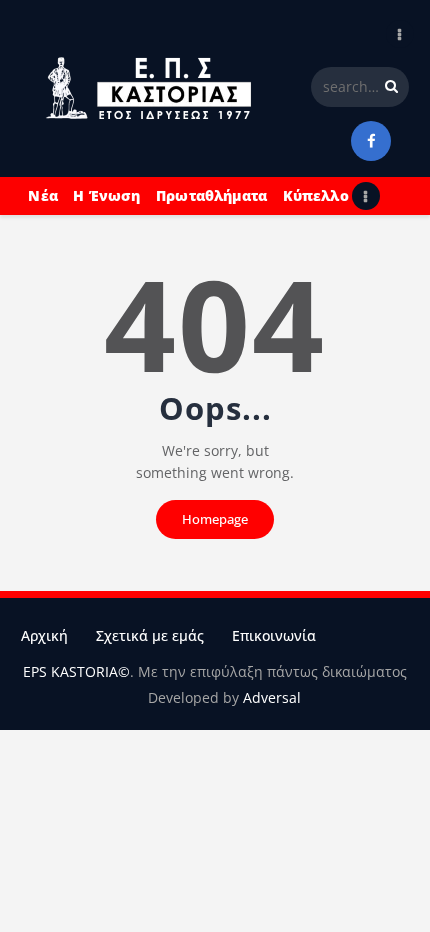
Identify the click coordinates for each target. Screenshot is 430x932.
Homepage (215, 519)
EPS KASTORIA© (76, 671)
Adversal (272, 697)
